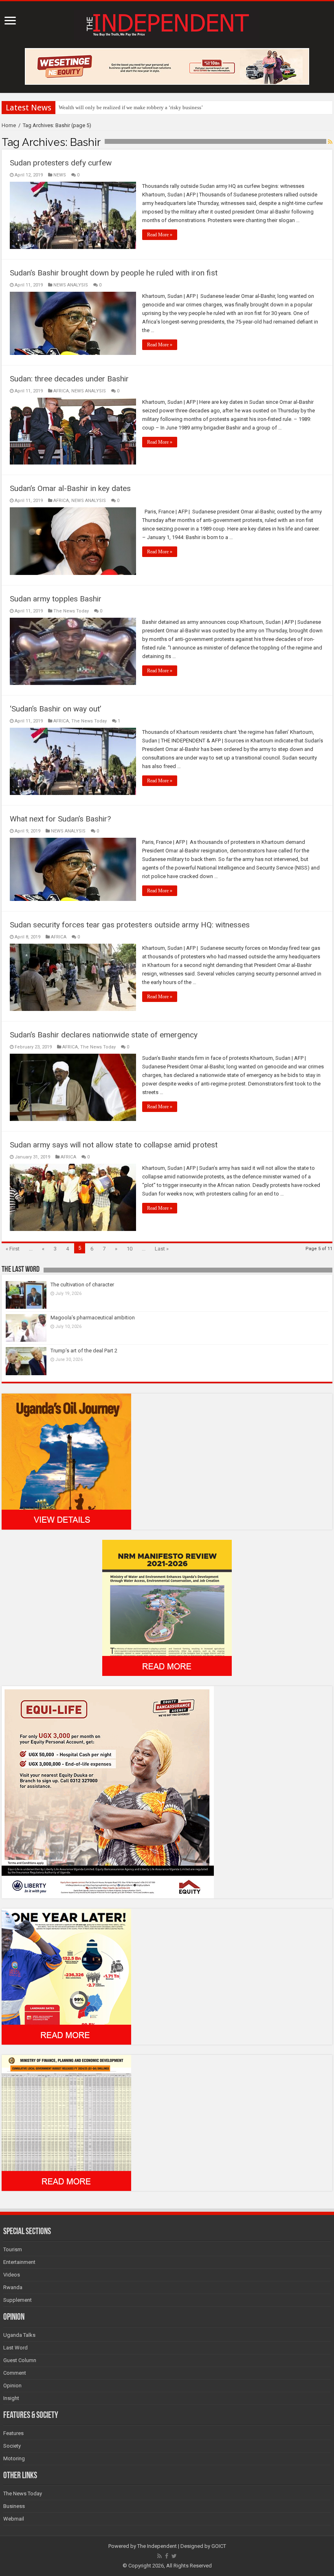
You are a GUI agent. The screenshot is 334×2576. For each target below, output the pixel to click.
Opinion (12, 2386)
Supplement (18, 2300)
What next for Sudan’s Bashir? (60, 819)
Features (13, 2433)
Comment (15, 2373)
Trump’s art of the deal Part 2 (84, 1351)
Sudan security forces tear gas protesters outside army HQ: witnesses (130, 925)
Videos (12, 2275)
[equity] (108, 1791)
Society (12, 2446)
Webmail (14, 2519)
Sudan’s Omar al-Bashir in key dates (70, 488)
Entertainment (19, 2262)
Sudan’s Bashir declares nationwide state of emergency (104, 1035)
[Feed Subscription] (330, 142)
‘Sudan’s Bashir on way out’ (55, 709)
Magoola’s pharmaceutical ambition (93, 1318)
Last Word (15, 2348)
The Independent (157, 2546)
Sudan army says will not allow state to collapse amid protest (114, 1145)
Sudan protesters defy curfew (61, 163)
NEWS (60, 175)
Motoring (14, 2458)
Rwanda (13, 2287)
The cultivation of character (82, 1285)
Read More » (160, 235)
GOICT (219, 2546)
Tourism (13, 2249)
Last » (162, 1249)
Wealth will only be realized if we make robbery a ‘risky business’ (131, 107)
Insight (11, 2398)
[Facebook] (167, 2556)
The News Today (71, 611)
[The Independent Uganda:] (167, 23)
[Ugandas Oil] (66, 1461)
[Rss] (159, 2556)
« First (13, 1249)
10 (130, 1249)
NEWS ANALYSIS (71, 285)
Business (14, 2506)
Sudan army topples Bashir (56, 599)
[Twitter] (174, 2556)
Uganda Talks (19, 2335)
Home (9, 125)
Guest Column (20, 2360)
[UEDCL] (66, 1976)
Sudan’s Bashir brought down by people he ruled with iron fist (114, 273)
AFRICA (61, 391)
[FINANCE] (66, 2122)
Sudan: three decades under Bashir (69, 379)
